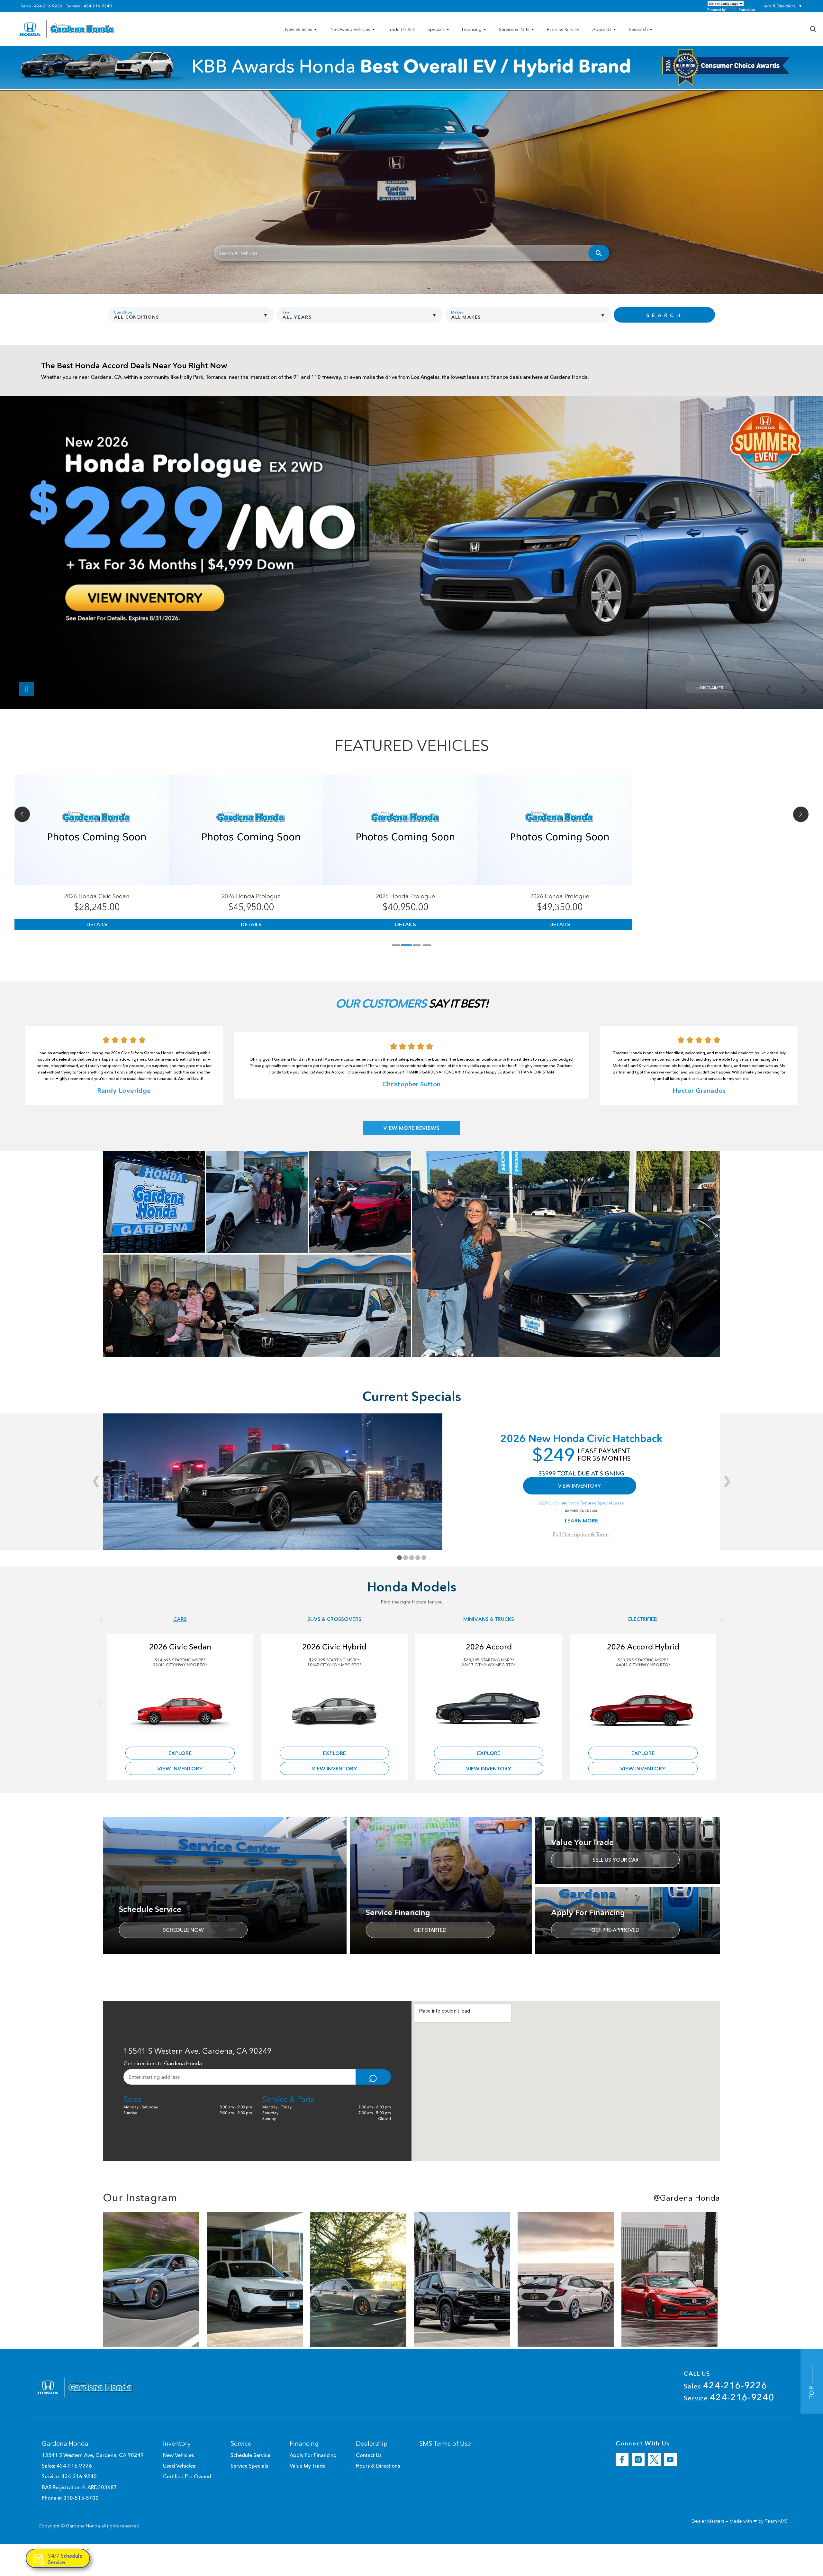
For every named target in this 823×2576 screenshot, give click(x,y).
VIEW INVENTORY (579, 1486)
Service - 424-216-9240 (89, 6)
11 (802, 550)
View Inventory (180, 1768)
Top (812, 2391)
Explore (180, 1753)
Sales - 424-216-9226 (41, 6)
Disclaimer (712, 688)
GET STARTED (430, 1930)
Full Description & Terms (581, 1534)
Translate (747, 9)
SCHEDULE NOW (183, 1930)
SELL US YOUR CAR (615, 1860)
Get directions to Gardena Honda (163, 2063)
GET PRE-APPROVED (615, 1930)
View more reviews (411, 1128)
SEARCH (664, 315)
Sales (726, 2385)
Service (729, 2397)
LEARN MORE (581, 1521)
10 (802, 546)
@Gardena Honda (687, 2198)
